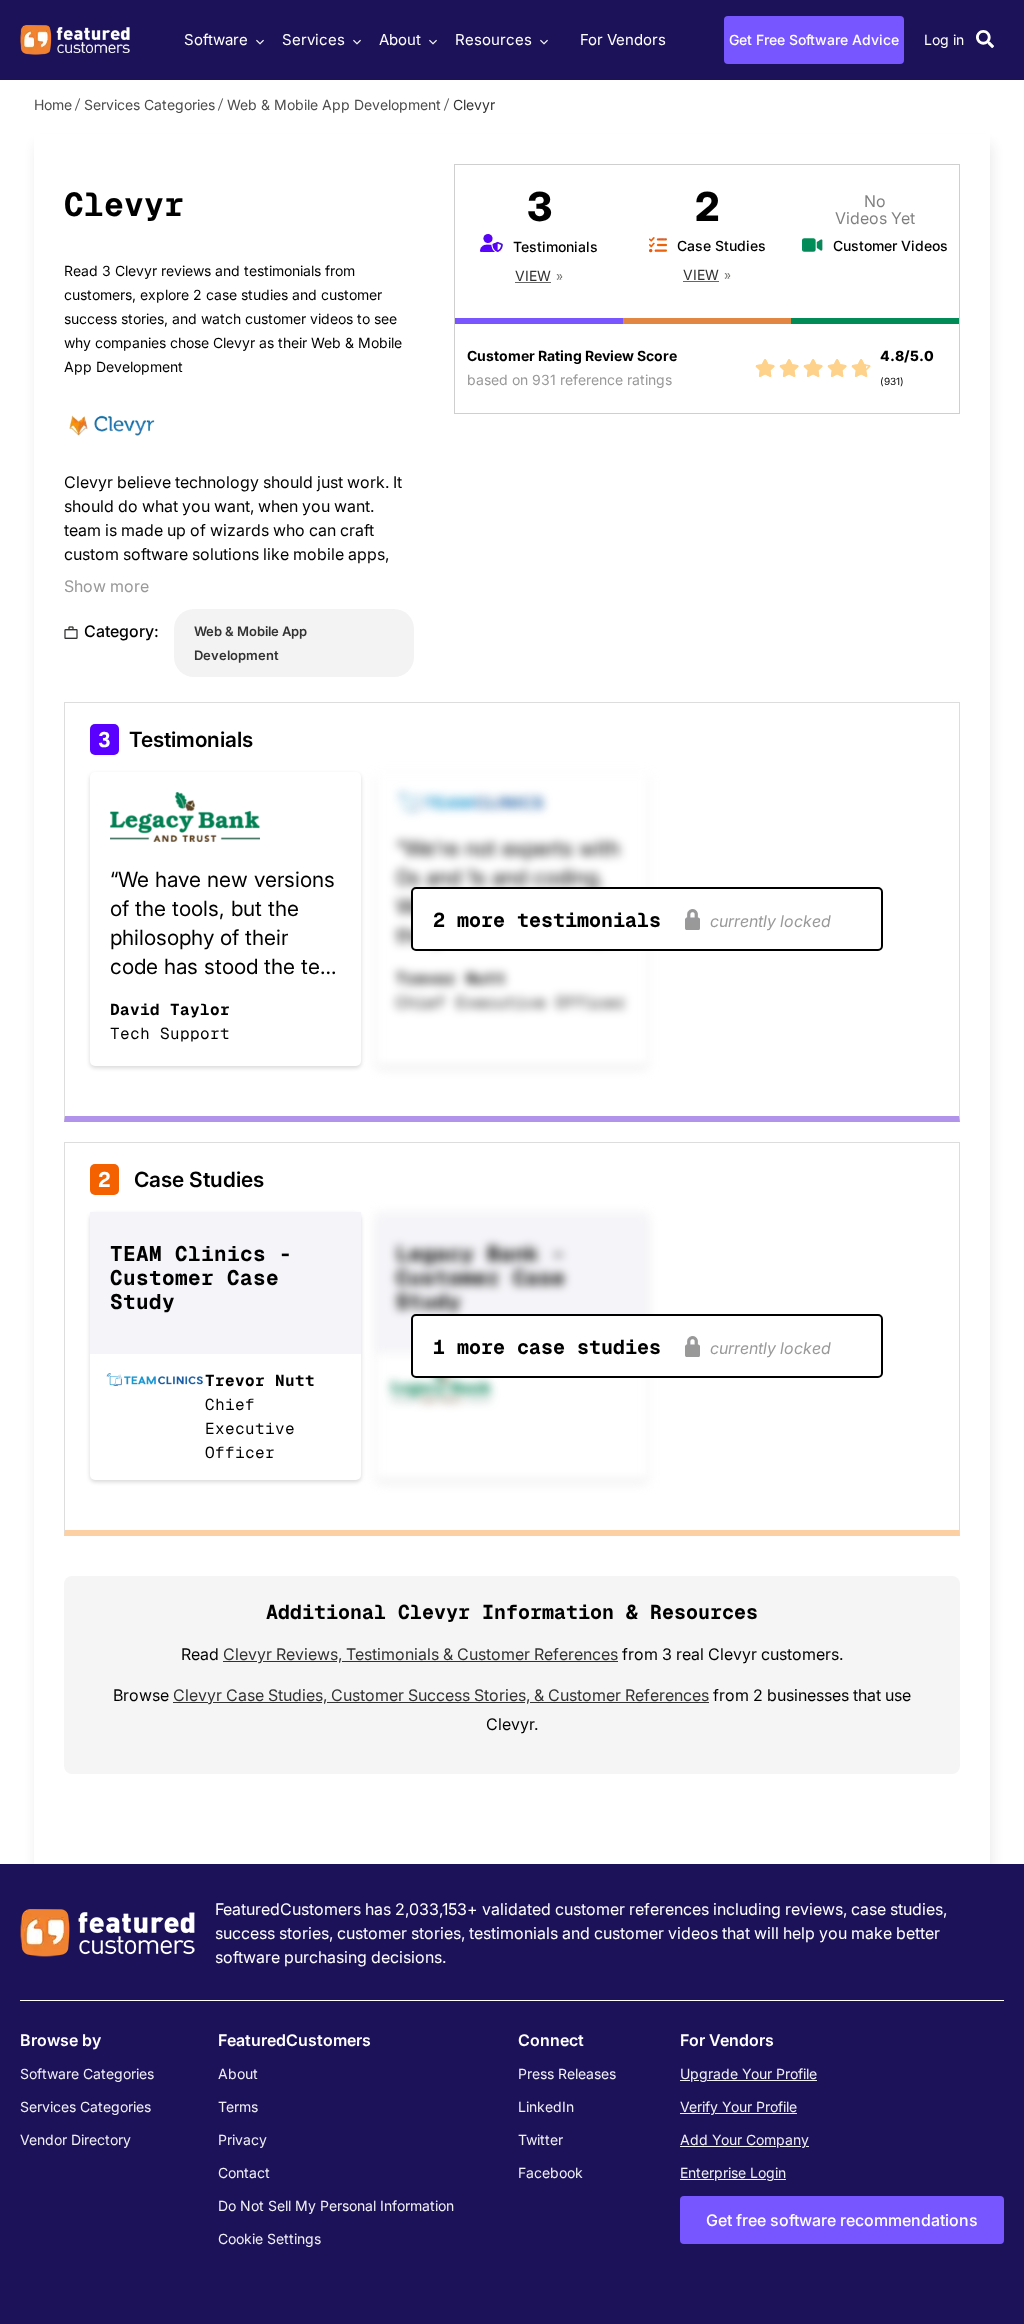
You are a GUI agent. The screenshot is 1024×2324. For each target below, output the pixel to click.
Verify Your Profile (738, 2106)
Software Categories (87, 2073)
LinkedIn (546, 2106)
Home (53, 104)
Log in (944, 39)
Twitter (540, 2139)
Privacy (242, 2139)
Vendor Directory (75, 2139)
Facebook (550, 2172)
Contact (244, 2172)
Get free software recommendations (842, 2220)
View (533, 275)
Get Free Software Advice (814, 39)
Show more (106, 586)
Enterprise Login (733, 2172)
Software (216, 39)
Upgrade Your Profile (748, 2073)
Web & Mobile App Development (334, 104)
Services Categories (149, 104)
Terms (238, 2106)
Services (313, 39)
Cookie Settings (269, 2238)
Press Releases (567, 2073)
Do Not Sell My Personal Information (336, 2205)
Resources (493, 39)
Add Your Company (744, 2139)
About (400, 39)
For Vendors (623, 39)
